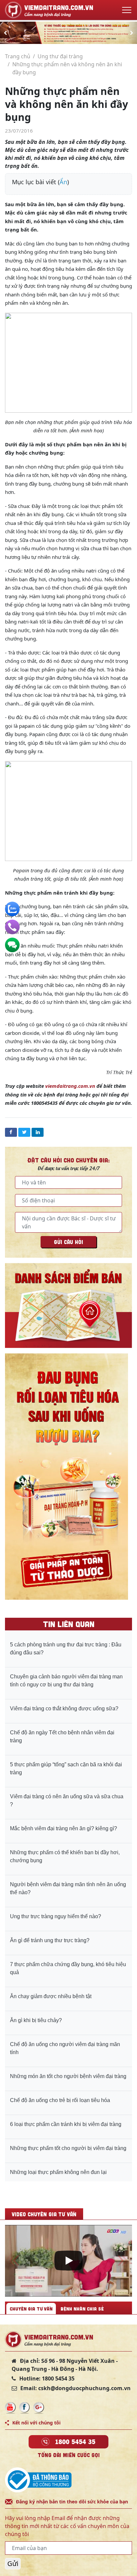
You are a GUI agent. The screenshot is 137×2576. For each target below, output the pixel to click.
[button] (5, 33)
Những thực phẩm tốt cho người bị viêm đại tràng (68, 2148)
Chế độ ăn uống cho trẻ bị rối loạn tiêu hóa (60, 2100)
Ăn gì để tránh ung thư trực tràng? (50, 1940)
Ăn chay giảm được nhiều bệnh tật (51, 1996)
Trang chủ (18, 56)
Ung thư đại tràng (60, 56)
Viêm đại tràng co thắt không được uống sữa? (64, 1709)
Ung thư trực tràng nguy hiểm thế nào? (56, 1916)
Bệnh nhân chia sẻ (82, 2309)
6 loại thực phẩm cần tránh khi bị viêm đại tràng (66, 2124)
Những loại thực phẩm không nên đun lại (58, 2172)
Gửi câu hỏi (68, 1242)
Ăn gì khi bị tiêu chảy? (36, 2020)
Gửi (13, 2564)
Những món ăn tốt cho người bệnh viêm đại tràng (68, 2076)
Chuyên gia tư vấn (31, 2309)
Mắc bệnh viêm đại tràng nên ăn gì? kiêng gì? (64, 1828)
